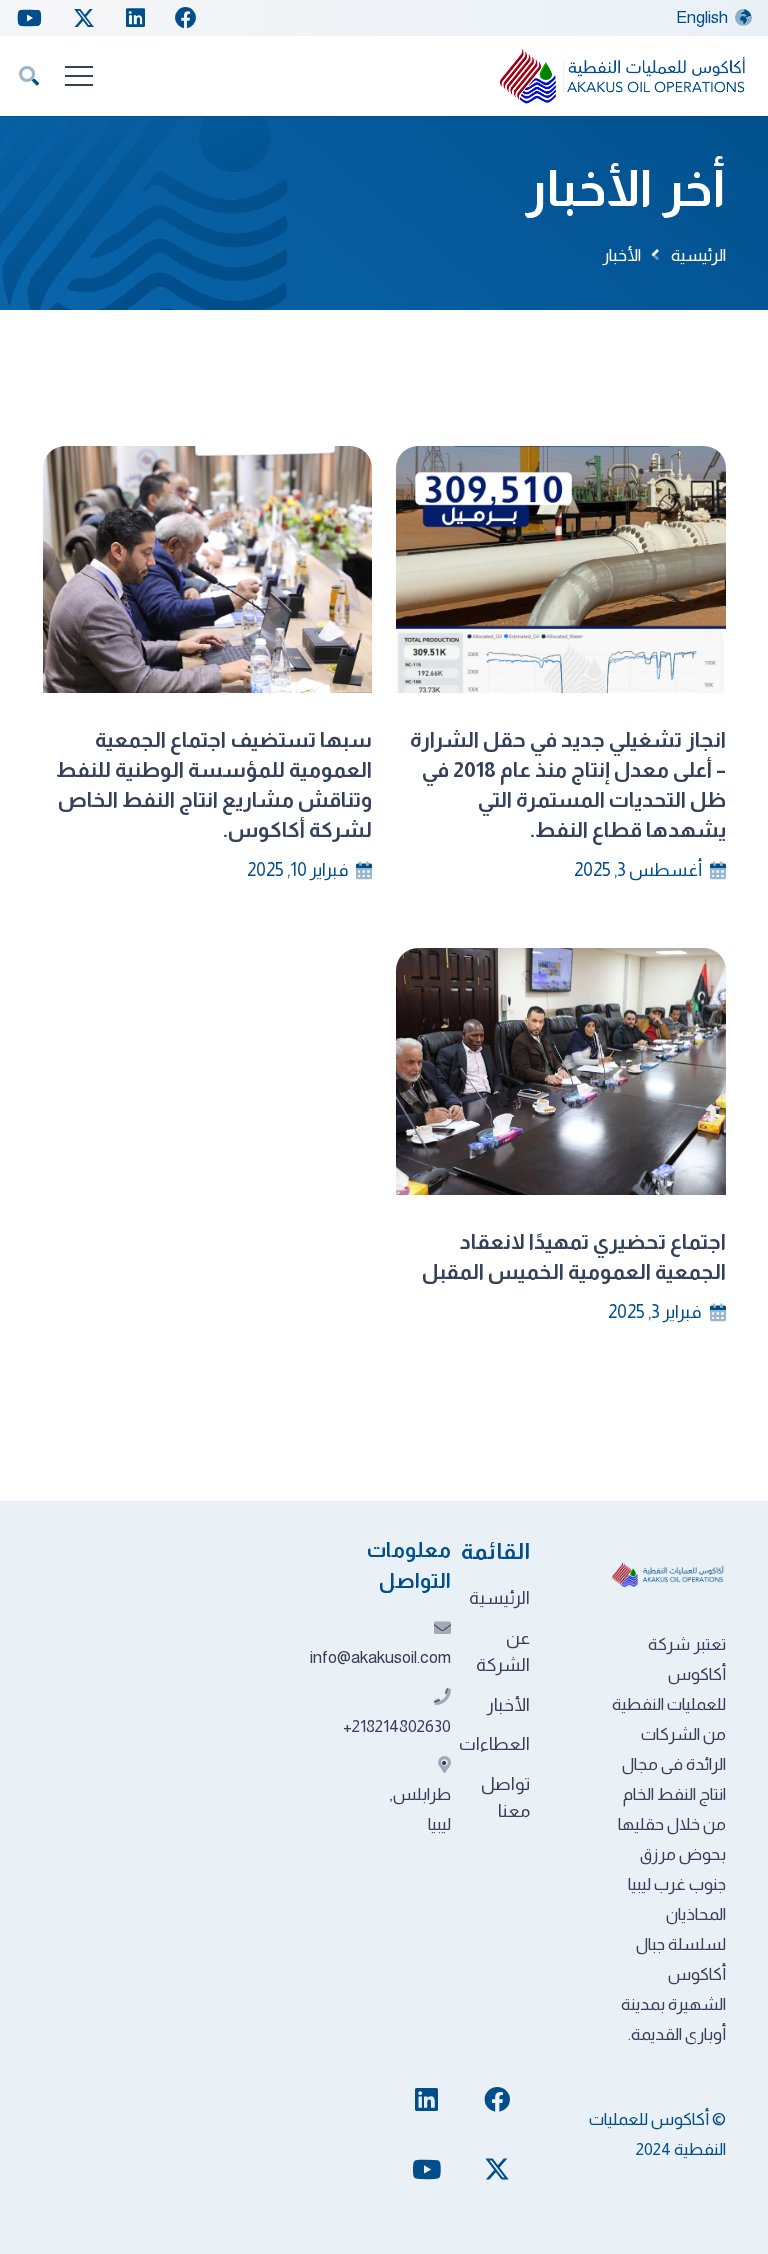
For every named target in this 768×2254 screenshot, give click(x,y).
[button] (29, 76)
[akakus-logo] (624, 76)
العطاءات (494, 1744)
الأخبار (508, 1705)
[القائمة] (78, 76)
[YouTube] (29, 18)
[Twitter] (84, 18)
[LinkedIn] (135, 18)
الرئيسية (499, 1598)
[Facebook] (186, 18)
